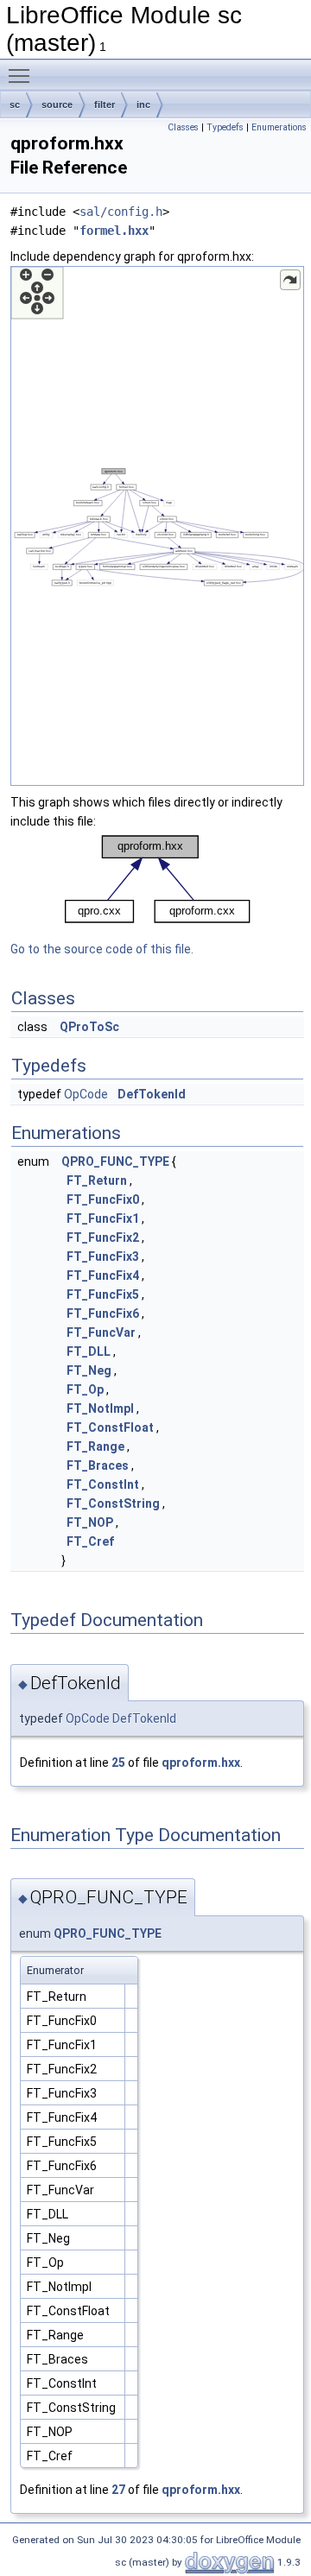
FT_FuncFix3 (103, 1256)
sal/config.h (121, 212)
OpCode (86, 1094)
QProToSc (89, 1027)
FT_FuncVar (101, 1332)
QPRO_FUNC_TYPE (115, 1161)
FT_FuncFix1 (103, 1218)
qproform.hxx (201, 1763)
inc (143, 104)
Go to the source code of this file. (102, 949)
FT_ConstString (113, 1503)
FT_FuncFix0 (103, 1199)
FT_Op (85, 1389)
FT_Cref (90, 1541)
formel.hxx (114, 231)
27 (118, 2490)
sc (15, 104)
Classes (183, 127)
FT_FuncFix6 (103, 1313)
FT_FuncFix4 (103, 1275)
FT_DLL (89, 1351)
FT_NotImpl (100, 1408)
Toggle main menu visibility (22, 75)
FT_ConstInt (103, 1484)
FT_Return (97, 1180)
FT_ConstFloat (110, 1427)
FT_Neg (89, 1370)
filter (105, 104)
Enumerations (279, 127)
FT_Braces (98, 1465)
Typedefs (225, 127)
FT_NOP (90, 1522)
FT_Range (95, 1446)
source (57, 104)
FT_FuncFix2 (103, 1237)
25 (118, 1763)
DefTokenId (152, 1094)
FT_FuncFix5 (103, 1294)
